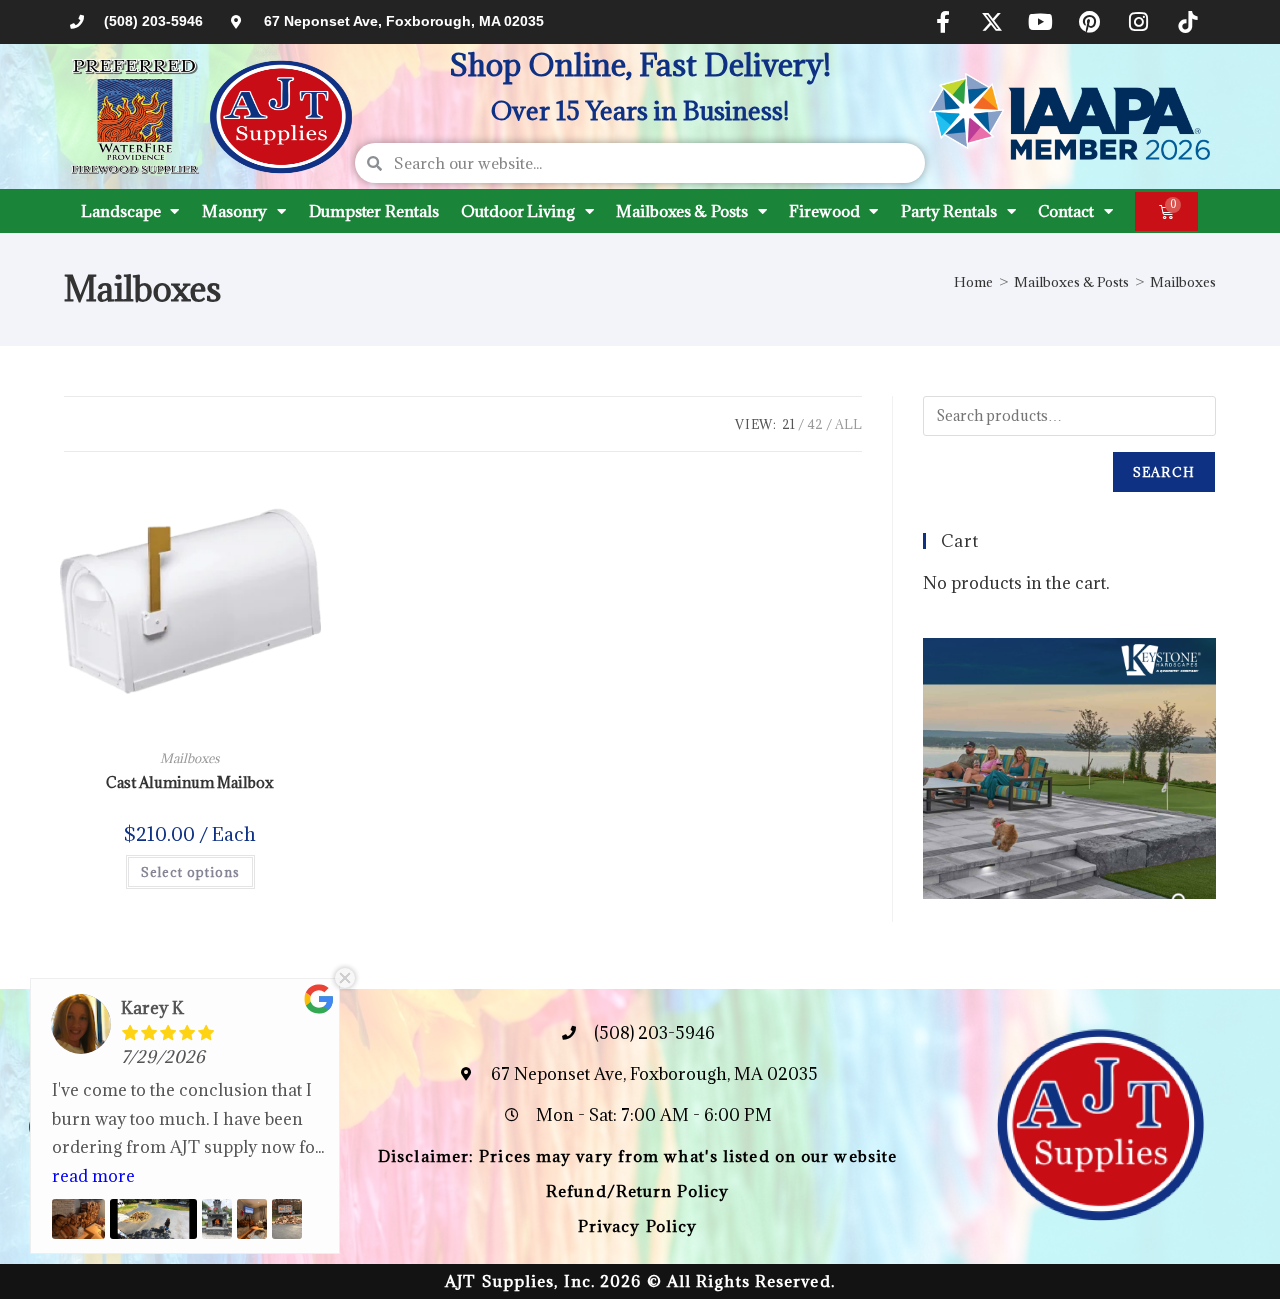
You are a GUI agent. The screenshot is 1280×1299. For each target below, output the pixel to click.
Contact (1065, 211)
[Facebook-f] (943, 22)
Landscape (120, 211)
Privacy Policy (637, 1226)
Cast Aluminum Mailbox (190, 782)
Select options (190, 872)
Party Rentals (949, 211)
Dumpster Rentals (373, 211)
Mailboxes (1183, 282)
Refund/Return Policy (637, 1191)
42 (815, 424)
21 (788, 424)
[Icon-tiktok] (1188, 22)
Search (1164, 472)
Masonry (234, 211)
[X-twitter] (992, 22)
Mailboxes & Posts (681, 211)
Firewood (824, 211)
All (848, 424)
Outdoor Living (518, 211)
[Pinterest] (1090, 22)
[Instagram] (1139, 22)
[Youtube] (1041, 22)
